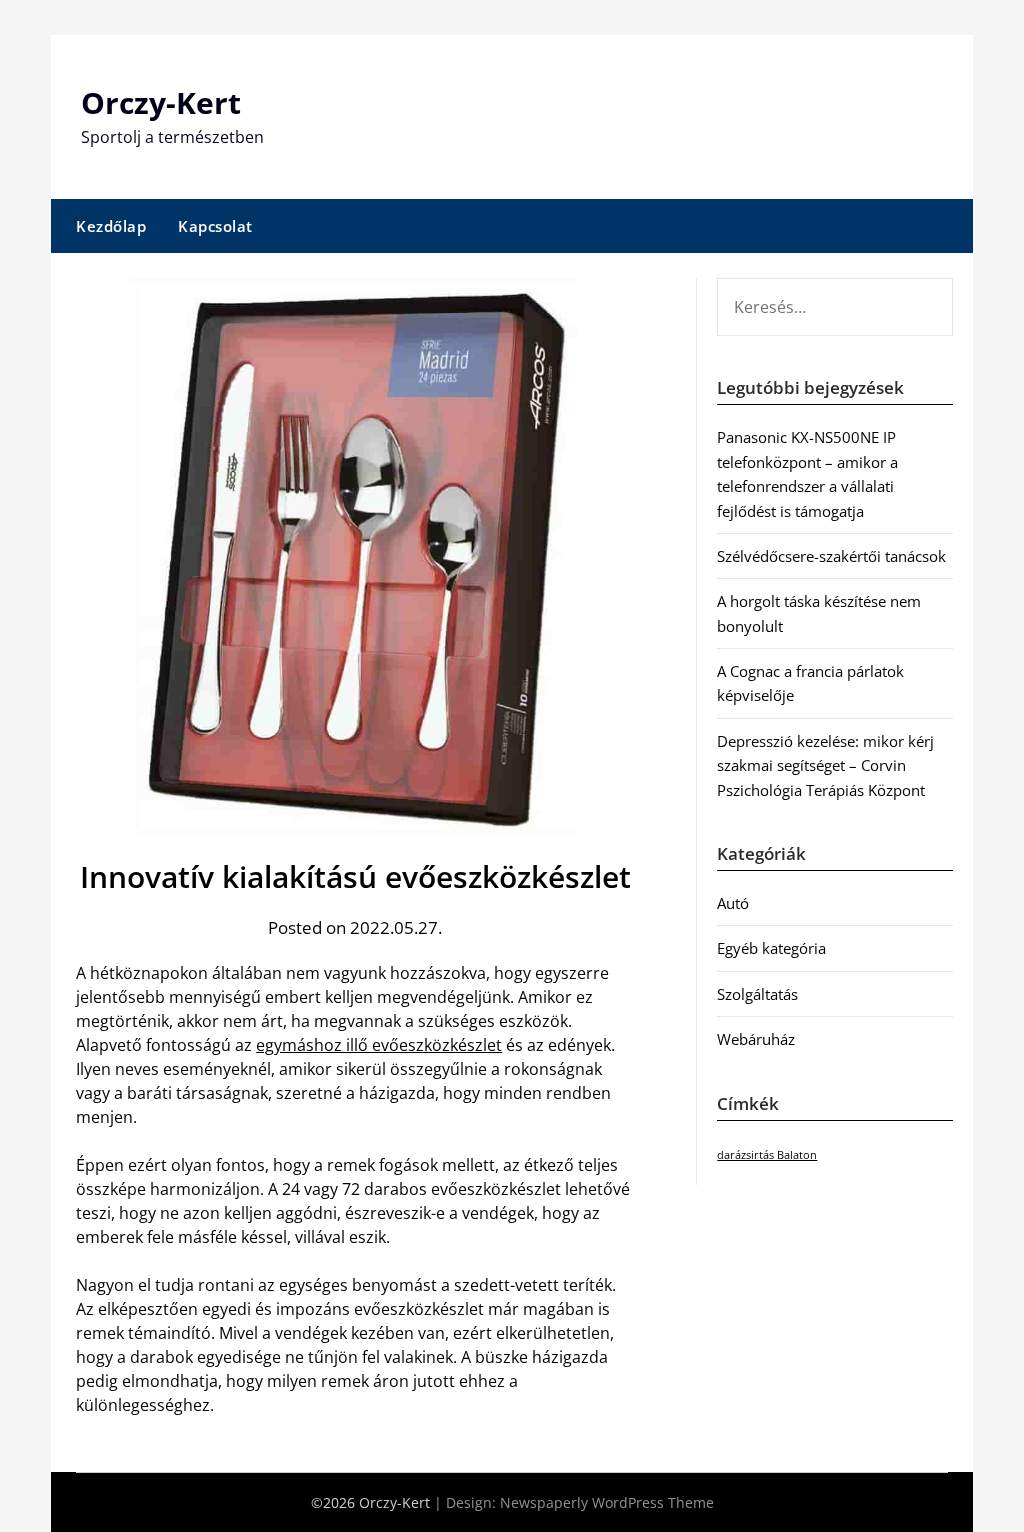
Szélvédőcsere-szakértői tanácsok (831, 556)
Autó (733, 903)
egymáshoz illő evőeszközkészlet (379, 1045)
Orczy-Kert (161, 102)
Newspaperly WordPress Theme (607, 1502)
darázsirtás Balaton (767, 1155)
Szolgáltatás (757, 994)
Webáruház (756, 1039)
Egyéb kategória (771, 948)
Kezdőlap (111, 226)
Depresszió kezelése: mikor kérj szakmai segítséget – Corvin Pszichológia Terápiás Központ (825, 765)
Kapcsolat (215, 226)
